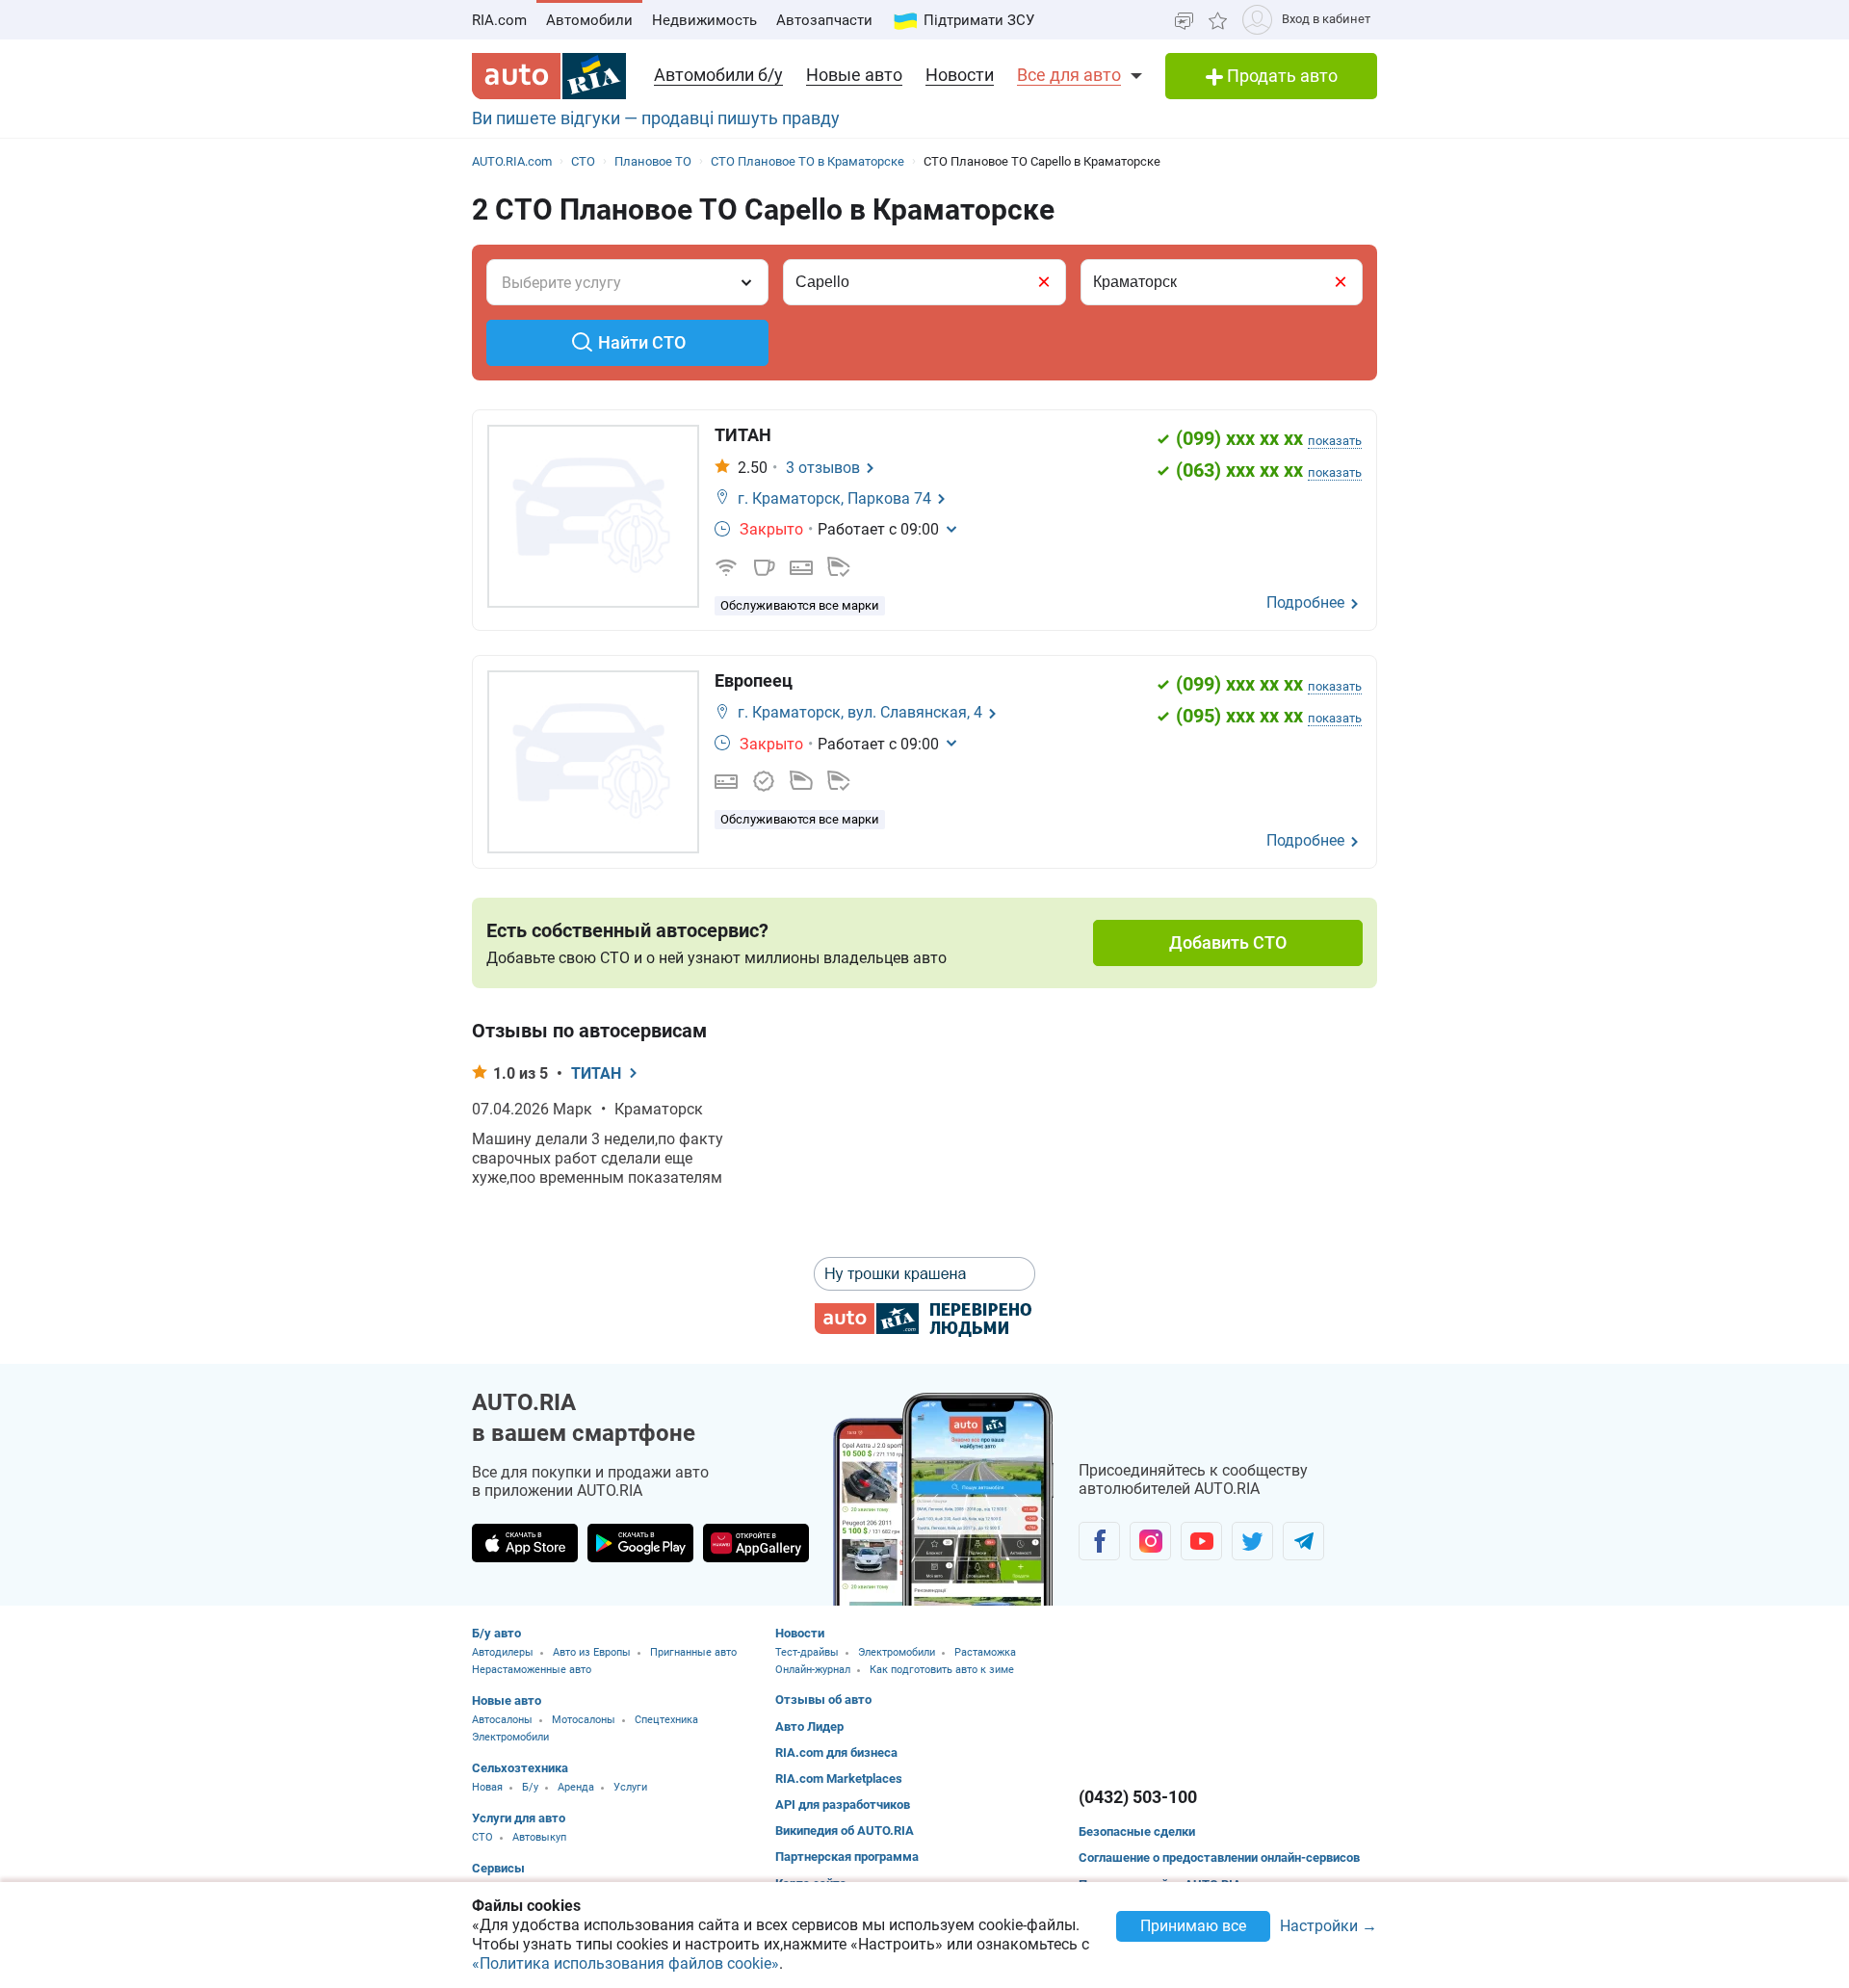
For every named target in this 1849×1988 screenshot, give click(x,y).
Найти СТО (642, 342)
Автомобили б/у (718, 75)
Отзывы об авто (823, 1700)
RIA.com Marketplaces (839, 1779)
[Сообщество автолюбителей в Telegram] (1303, 1541)
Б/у (530, 1787)
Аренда (576, 1787)
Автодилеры (503, 1652)
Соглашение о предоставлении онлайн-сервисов (1219, 1857)
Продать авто (1280, 76)
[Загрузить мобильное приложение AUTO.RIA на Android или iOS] (944, 1499)
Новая (487, 1787)
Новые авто (854, 75)
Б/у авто (496, 1633)
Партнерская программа (847, 1857)
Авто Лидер (809, 1726)
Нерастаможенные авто (532, 1670)
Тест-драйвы (807, 1652)
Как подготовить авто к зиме (942, 1670)
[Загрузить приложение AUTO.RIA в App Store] (525, 1543)
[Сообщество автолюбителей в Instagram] (1150, 1541)
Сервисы (498, 1868)
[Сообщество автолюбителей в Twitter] (1252, 1541)
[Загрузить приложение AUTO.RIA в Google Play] (640, 1543)
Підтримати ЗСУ (979, 20)
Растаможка (985, 1652)
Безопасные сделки (1137, 1831)
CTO (482, 1837)
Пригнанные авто (693, 1652)
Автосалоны (502, 1720)
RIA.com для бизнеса (836, 1753)
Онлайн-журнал (813, 1670)
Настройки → (1328, 1927)
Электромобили (510, 1737)
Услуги (630, 1787)
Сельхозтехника (520, 1768)
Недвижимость (704, 20)
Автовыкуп (539, 1837)
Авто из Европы (592, 1652)
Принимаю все (1193, 1926)
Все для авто (1069, 75)
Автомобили (589, 20)
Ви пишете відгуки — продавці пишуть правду (656, 118)
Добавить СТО (1228, 942)
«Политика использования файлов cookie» (625, 1963)
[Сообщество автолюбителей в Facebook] (1099, 1541)
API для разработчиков (843, 1805)
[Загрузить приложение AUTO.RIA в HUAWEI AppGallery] (756, 1543)
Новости (960, 75)
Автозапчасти (824, 20)
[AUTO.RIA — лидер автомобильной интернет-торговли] (549, 76)
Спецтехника (666, 1720)
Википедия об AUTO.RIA (845, 1831)
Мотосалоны (584, 1720)
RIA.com (499, 20)
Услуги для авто (519, 1818)
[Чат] (1184, 20)
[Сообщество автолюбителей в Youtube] (1201, 1541)
